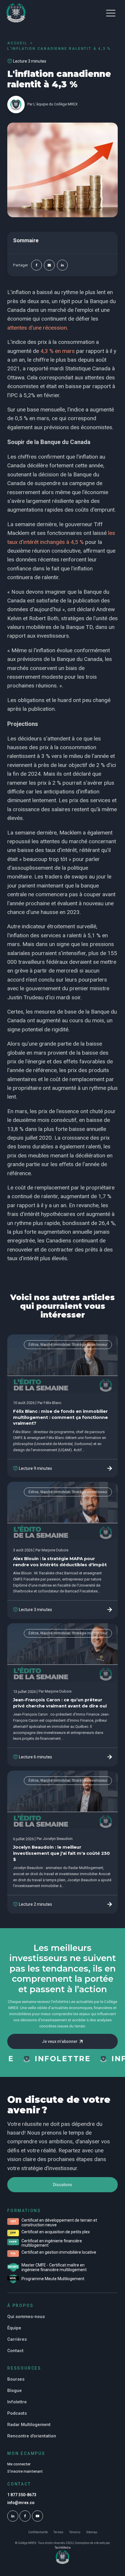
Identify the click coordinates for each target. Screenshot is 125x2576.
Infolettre (17, 2402)
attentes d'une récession (37, 328)
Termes (58, 2532)
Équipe (14, 2328)
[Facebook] (36, 265)
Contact (15, 2351)
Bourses (16, 2379)
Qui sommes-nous (26, 2317)
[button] (111, 13)
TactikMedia (63, 2548)
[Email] (49, 265)
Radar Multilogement (29, 2425)
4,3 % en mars (58, 351)
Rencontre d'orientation (32, 2436)
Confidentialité (38, 2532)
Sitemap (92, 2532)
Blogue (15, 2391)
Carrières (17, 2339)
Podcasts (17, 2413)
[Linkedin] (62, 265)
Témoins (75, 2532)
